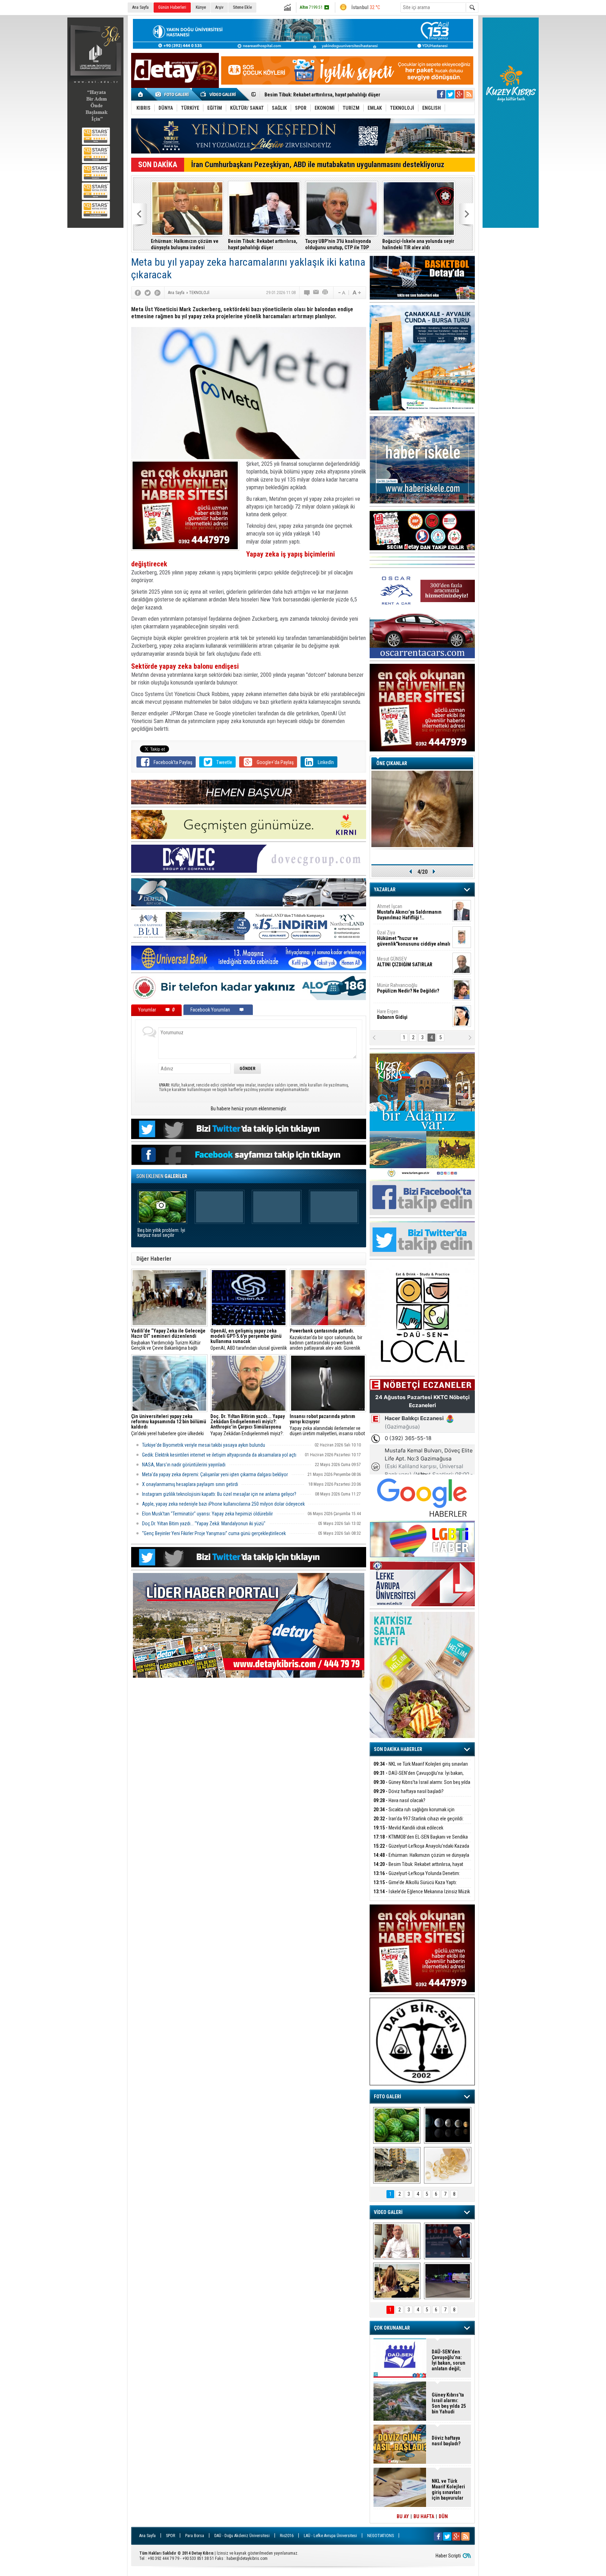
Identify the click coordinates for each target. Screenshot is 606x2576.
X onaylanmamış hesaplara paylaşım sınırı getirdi (190, 1484)
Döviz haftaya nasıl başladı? (409, 1791)
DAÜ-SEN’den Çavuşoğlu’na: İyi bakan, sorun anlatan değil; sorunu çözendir (419, 1777)
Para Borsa (195, 2536)
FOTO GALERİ (388, 2097)
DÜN (443, 2516)
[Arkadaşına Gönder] (316, 293)
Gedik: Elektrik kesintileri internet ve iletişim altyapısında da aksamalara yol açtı (219, 1455)
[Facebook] (138, 293)
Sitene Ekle (242, 7)
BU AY (403, 2516)
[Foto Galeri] (173, 94)
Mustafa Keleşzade (413, 938)
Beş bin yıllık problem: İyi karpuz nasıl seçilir (161, 1233)
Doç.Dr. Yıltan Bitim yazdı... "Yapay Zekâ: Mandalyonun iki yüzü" (204, 1524)
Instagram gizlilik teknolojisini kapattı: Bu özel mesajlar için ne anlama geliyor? (219, 1494)
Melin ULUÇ (403, 988)
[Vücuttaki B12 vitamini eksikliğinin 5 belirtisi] (448, 2165)
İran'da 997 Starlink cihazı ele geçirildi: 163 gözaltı (336, 244)
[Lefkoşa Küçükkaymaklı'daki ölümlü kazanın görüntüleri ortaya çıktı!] (448, 2281)
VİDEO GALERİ (388, 2212)
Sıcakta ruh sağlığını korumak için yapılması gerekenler (414, 1814)
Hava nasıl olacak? (399, 1800)
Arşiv (219, 7)
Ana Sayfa (140, 7)
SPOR (170, 2536)
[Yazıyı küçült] (341, 293)
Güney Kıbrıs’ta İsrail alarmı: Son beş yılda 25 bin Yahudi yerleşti (263, 244)
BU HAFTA (424, 2516)
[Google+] (157, 293)
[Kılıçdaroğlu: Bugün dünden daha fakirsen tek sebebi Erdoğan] (397, 2241)
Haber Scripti (448, 2556)
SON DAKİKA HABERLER (398, 1749)
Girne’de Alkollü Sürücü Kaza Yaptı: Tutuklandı (415, 1886)
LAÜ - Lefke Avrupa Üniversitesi (330, 2536)
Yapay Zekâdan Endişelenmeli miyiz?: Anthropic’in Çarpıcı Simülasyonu (248, 1425)
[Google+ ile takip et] (459, 94)
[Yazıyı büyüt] (357, 293)
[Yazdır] (325, 293)
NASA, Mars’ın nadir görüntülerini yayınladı (184, 1465)
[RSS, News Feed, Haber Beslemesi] (469, 94)
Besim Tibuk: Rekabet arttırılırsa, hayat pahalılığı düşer (418, 1868)
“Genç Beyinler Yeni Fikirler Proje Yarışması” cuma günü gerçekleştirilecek (214, 1533)
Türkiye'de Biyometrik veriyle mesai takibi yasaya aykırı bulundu (204, 1445)
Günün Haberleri (172, 7)
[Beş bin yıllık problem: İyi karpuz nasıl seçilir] (397, 2125)
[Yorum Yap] (307, 293)
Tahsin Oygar (394, 962)
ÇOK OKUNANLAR (392, 2328)
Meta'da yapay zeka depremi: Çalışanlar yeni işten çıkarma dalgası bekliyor (215, 1474)
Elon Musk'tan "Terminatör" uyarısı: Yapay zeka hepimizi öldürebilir (207, 1514)
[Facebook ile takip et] (441, 94)
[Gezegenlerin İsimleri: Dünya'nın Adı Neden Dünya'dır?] (448, 2125)
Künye (201, 7)
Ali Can (390, 1014)
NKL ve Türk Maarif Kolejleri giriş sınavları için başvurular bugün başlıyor (186, 244)
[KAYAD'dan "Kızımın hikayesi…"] (397, 2281)
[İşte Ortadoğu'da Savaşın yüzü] (397, 2165)
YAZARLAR (385, 890)
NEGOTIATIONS (381, 2536)
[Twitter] (148, 293)
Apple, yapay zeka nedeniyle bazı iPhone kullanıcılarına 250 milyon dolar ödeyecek (223, 1504)
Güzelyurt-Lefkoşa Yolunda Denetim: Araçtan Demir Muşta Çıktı (417, 1877)
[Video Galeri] (219, 94)
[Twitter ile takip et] (450, 94)
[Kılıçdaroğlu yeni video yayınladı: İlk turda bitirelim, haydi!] (448, 2241)
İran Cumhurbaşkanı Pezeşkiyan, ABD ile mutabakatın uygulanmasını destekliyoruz (318, 165)
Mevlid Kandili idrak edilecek (408, 1828)
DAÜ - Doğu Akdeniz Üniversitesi (242, 2536)
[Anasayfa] (141, 94)
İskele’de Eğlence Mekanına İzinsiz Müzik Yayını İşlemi (323, 95)
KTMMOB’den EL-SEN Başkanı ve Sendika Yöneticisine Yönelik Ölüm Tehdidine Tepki (417, 244)
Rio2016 (287, 2536)
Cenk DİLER (412, 912)
